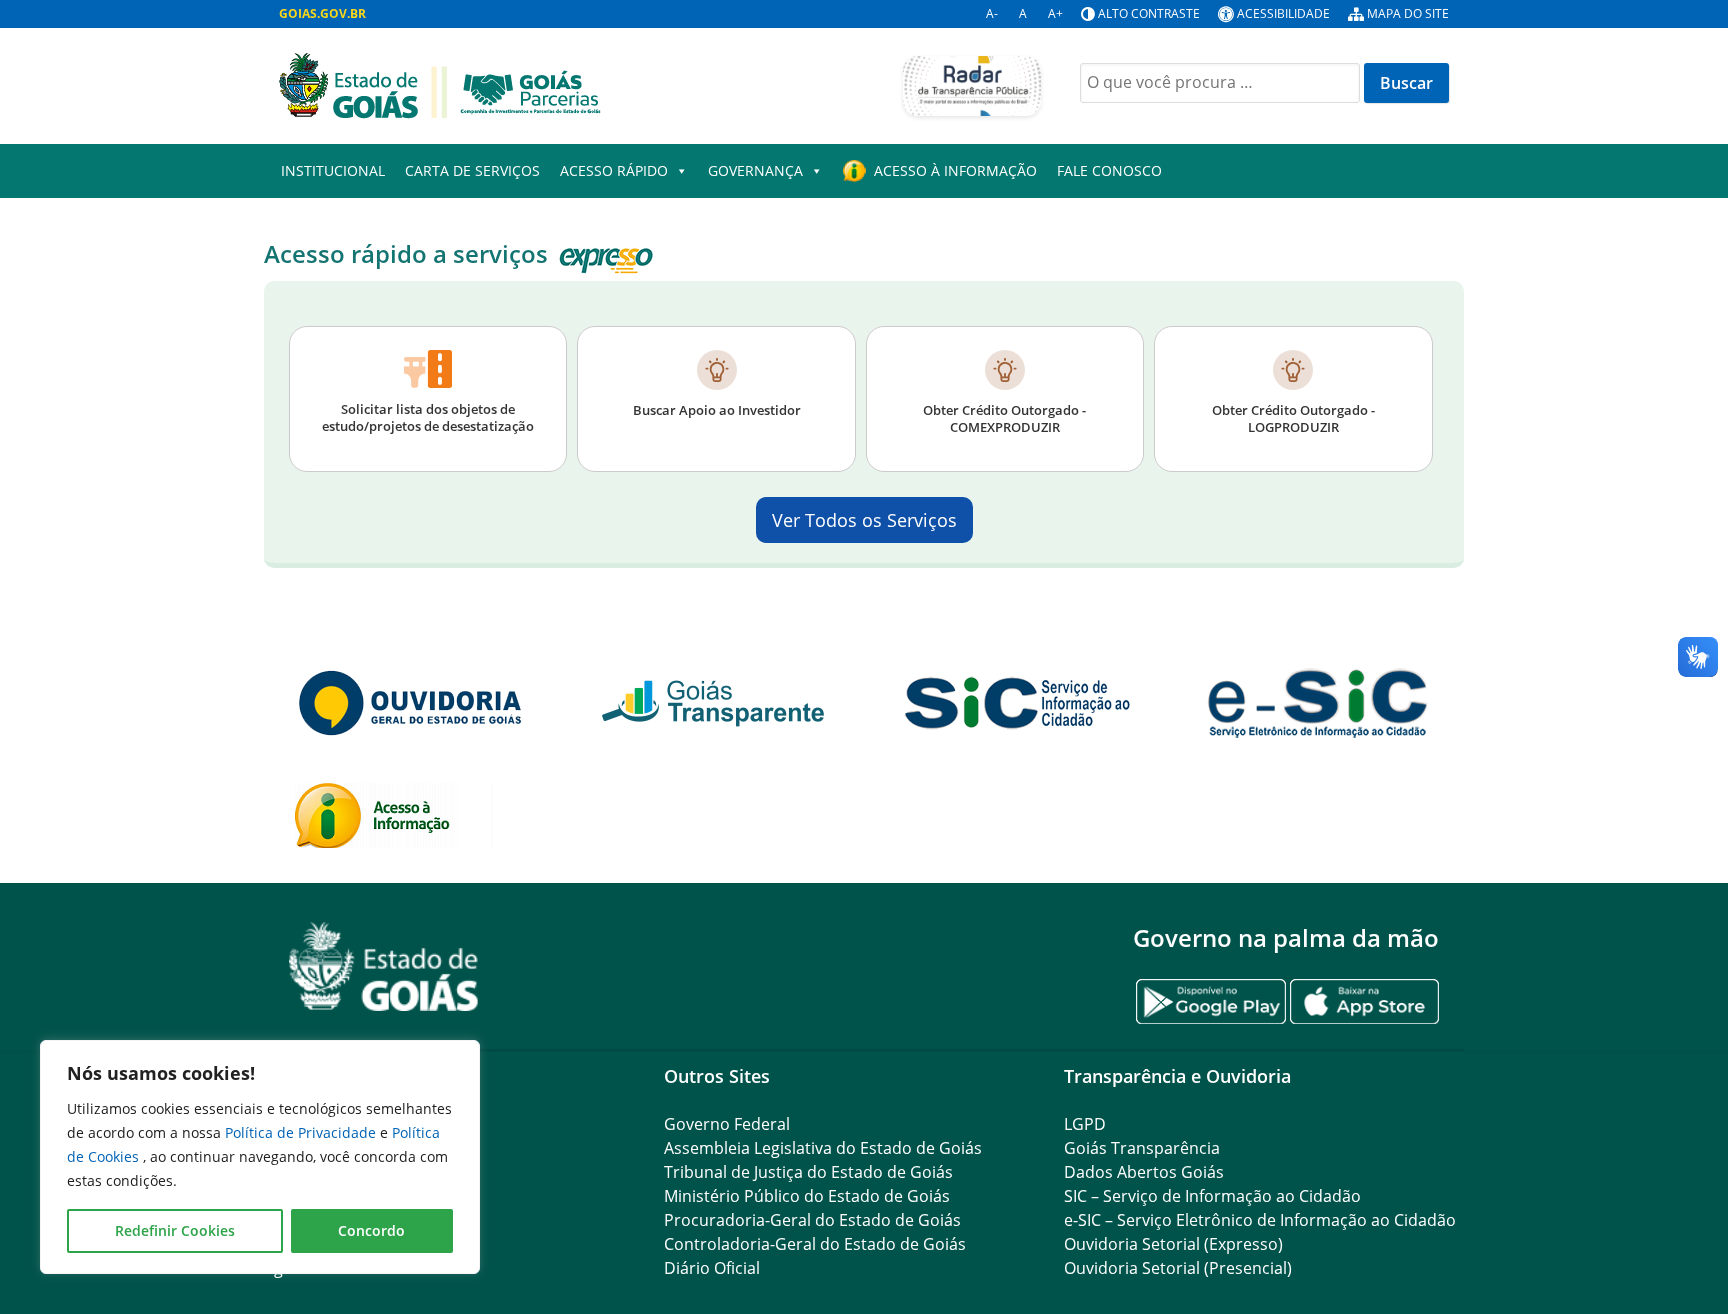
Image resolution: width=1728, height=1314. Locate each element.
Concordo (371, 1230)
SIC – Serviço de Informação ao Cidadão (1212, 1196)
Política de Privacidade (302, 1132)
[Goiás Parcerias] (440, 84)
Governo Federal (727, 1124)
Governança (755, 170)
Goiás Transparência (1142, 1148)
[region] (260, 1157)
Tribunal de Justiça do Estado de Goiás (808, 1172)
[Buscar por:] (1220, 83)
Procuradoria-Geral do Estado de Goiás (812, 1220)
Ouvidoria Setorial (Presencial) (1178, 1268)
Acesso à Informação (955, 170)
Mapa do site (1408, 13)
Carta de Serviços (472, 170)
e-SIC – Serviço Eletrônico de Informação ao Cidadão (1260, 1220)
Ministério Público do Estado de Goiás (807, 1196)
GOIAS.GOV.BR (322, 13)
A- (992, 13)
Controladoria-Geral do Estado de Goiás (815, 1244)
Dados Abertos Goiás (1144, 1172)
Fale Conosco (1109, 170)
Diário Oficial (712, 1268)
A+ (1055, 13)
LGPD (1085, 1124)
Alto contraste (1149, 13)
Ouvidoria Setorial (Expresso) (1173, 1244)
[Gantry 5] (384, 966)
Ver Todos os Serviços (864, 520)
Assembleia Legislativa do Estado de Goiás (823, 1148)
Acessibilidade (1283, 13)
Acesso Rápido (614, 170)
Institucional (333, 170)
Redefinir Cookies (175, 1230)
